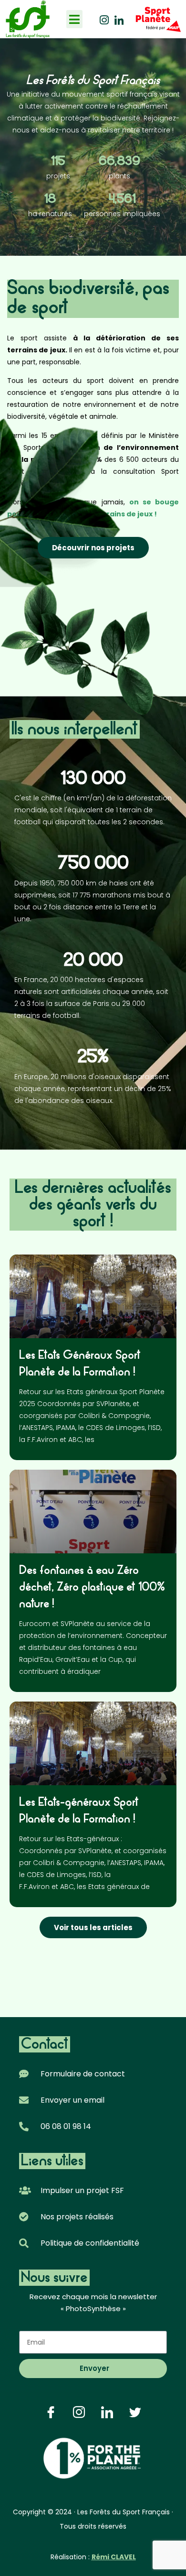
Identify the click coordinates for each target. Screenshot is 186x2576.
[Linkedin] (119, 19)
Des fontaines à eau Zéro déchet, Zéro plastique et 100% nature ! (92, 1588)
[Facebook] (51, 2412)
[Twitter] (135, 2412)
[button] (75, 19)
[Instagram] (104, 19)
